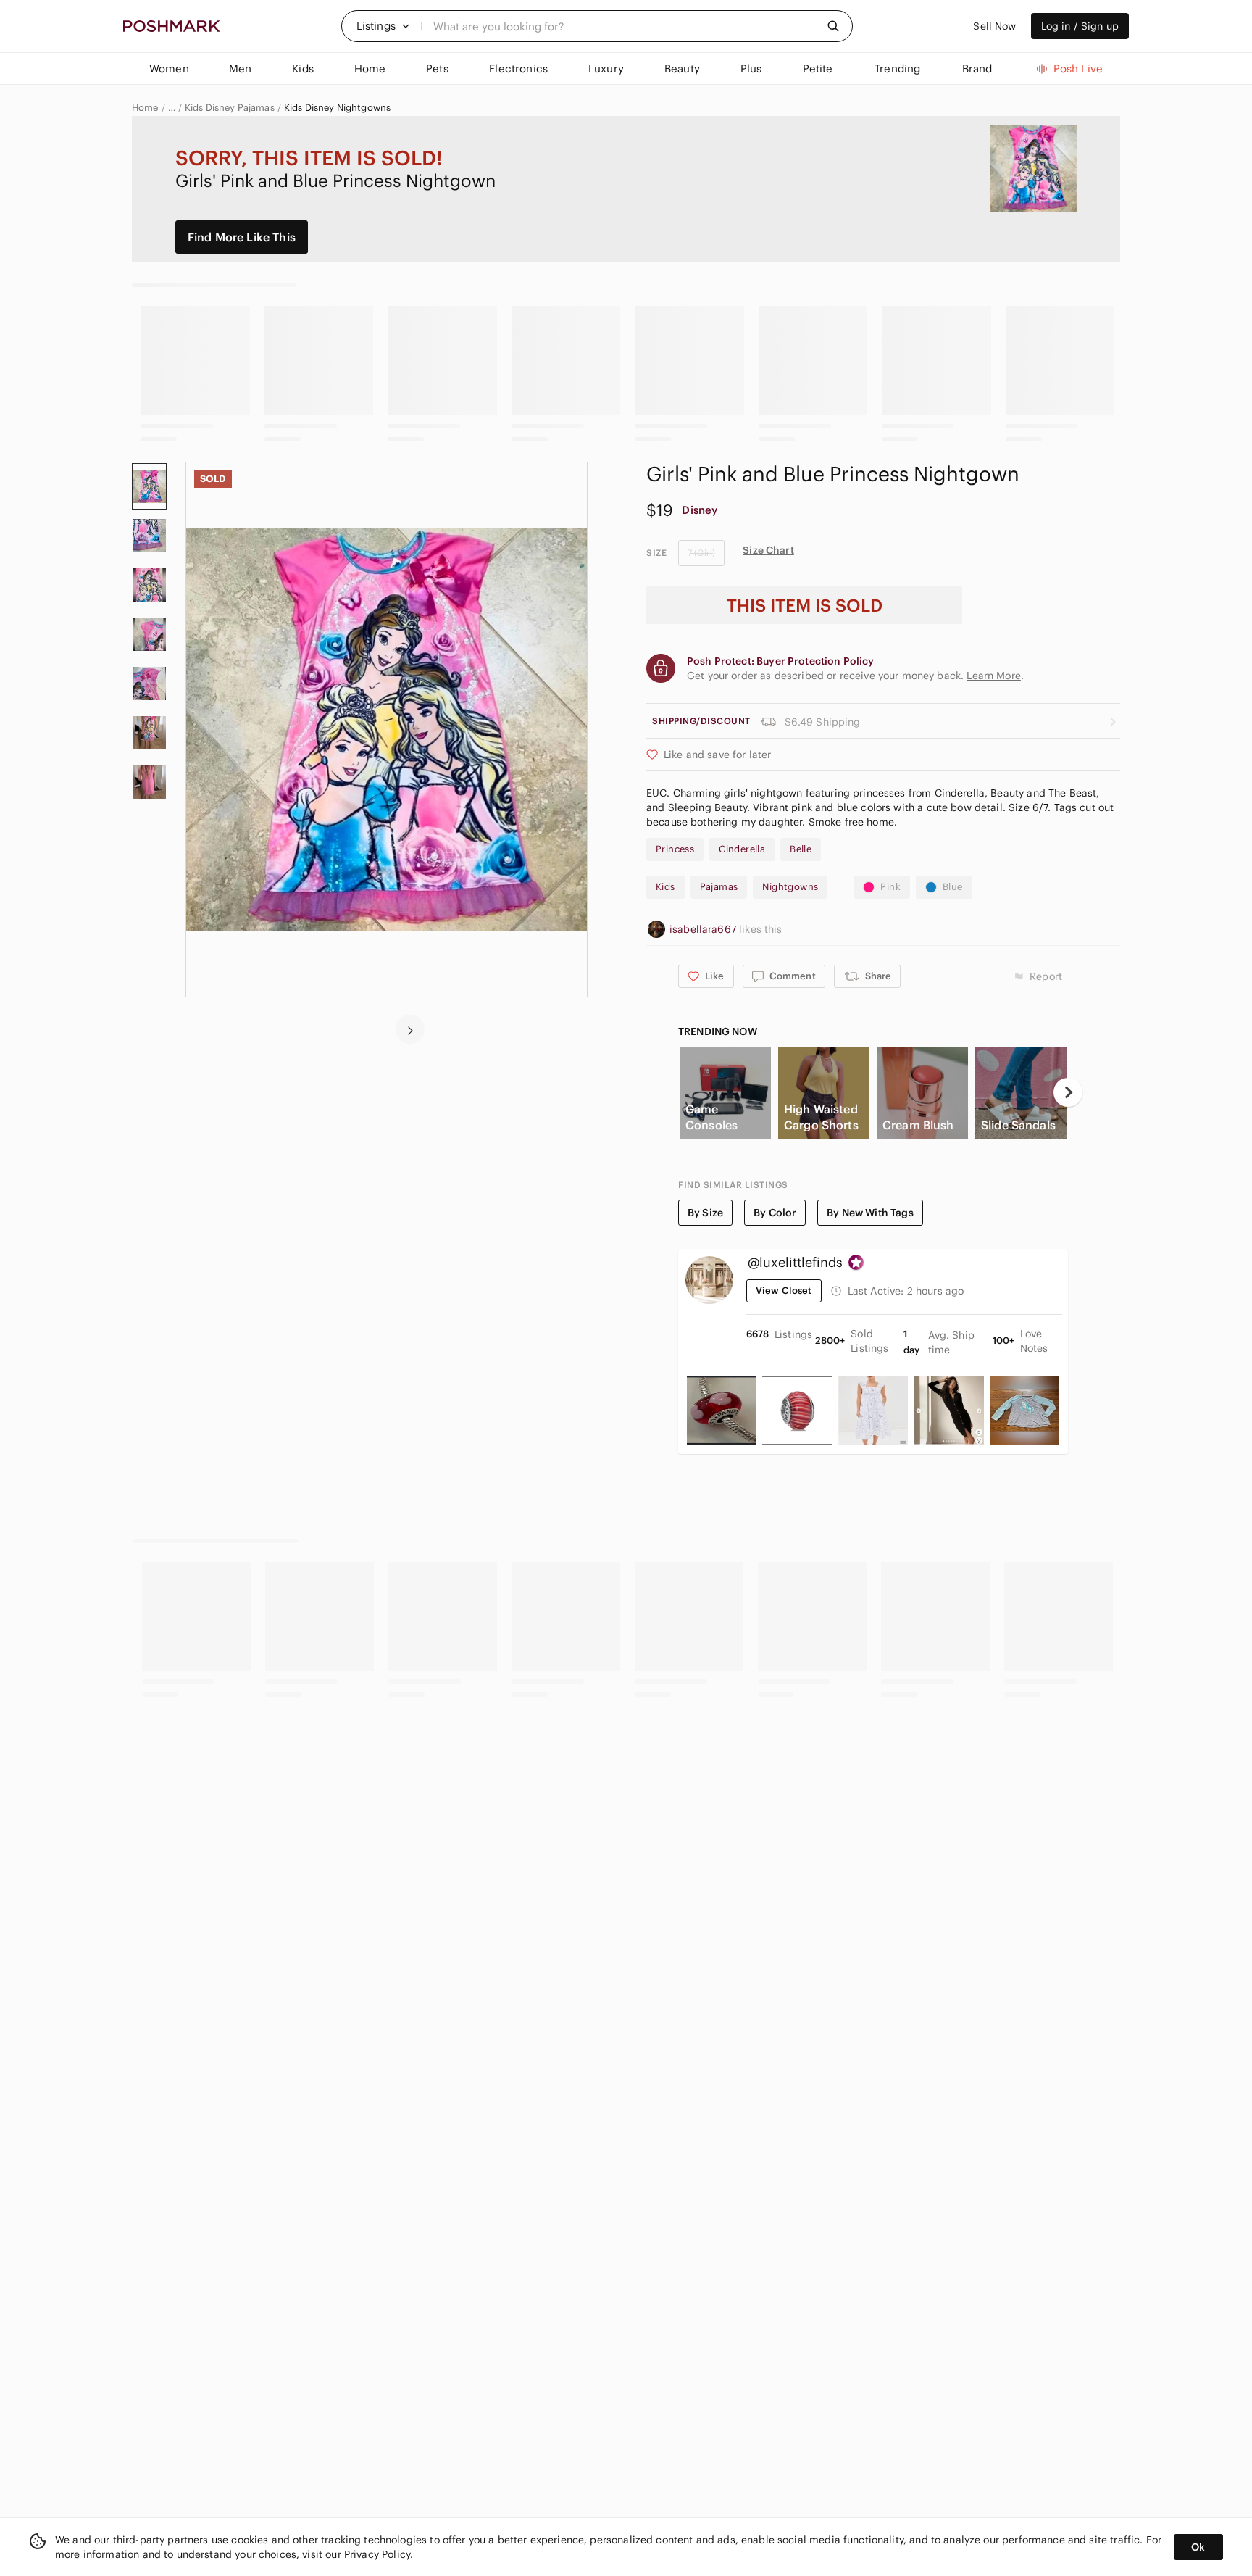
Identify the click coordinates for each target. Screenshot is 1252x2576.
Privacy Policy (377, 2554)
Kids (665, 887)
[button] (383, 26)
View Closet (784, 1291)
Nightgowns (790, 887)
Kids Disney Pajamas (230, 108)
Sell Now (994, 26)
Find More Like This (242, 237)
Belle (801, 849)
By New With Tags (870, 1213)
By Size (705, 1213)
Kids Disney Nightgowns (337, 108)
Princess (675, 849)
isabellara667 (704, 929)
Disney (700, 510)
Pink (890, 887)
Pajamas (719, 887)
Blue (953, 887)
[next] (410, 1029)
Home (145, 108)
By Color (775, 1213)
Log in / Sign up (1080, 26)
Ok (1198, 2547)
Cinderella (742, 849)
